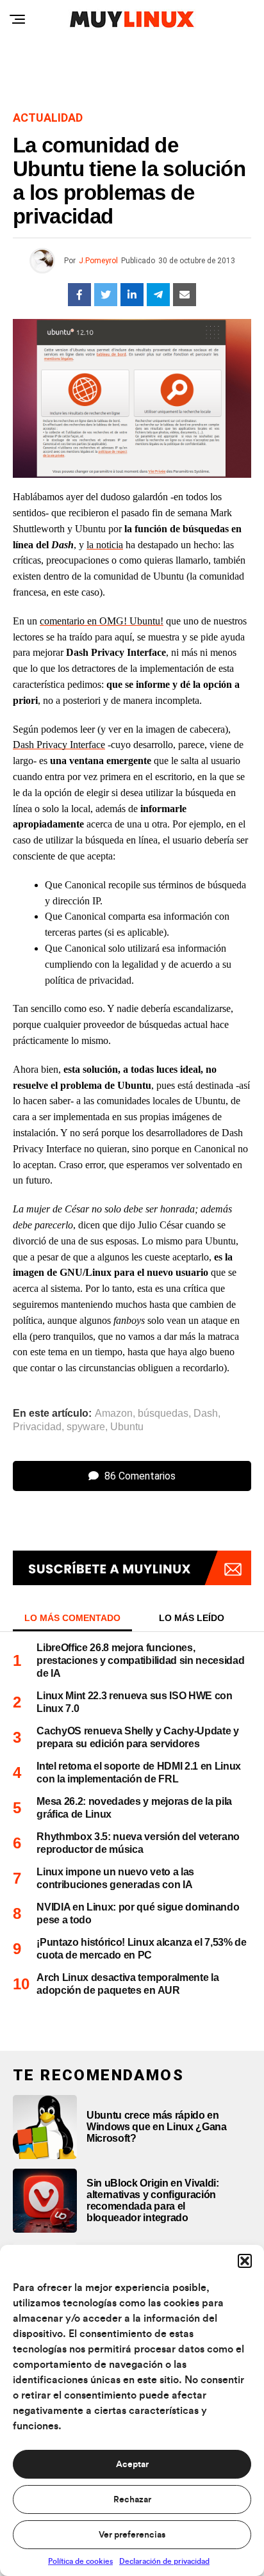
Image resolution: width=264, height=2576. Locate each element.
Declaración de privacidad (164, 2561)
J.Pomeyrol (98, 261)
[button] (245, 2261)
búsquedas (163, 1414)
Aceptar (132, 2465)
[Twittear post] (106, 295)
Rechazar (132, 2500)
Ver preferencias (132, 2535)
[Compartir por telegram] (158, 295)
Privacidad (37, 1427)
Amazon (114, 1414)
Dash (206, 1414)
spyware (86, 1427)
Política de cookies (80, 2561)
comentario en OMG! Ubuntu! (102, 621)
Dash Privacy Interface (59, 745)
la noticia (105, 545)
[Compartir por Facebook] (79, 295)
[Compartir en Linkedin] (132, 295)
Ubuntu (127, 1427)
